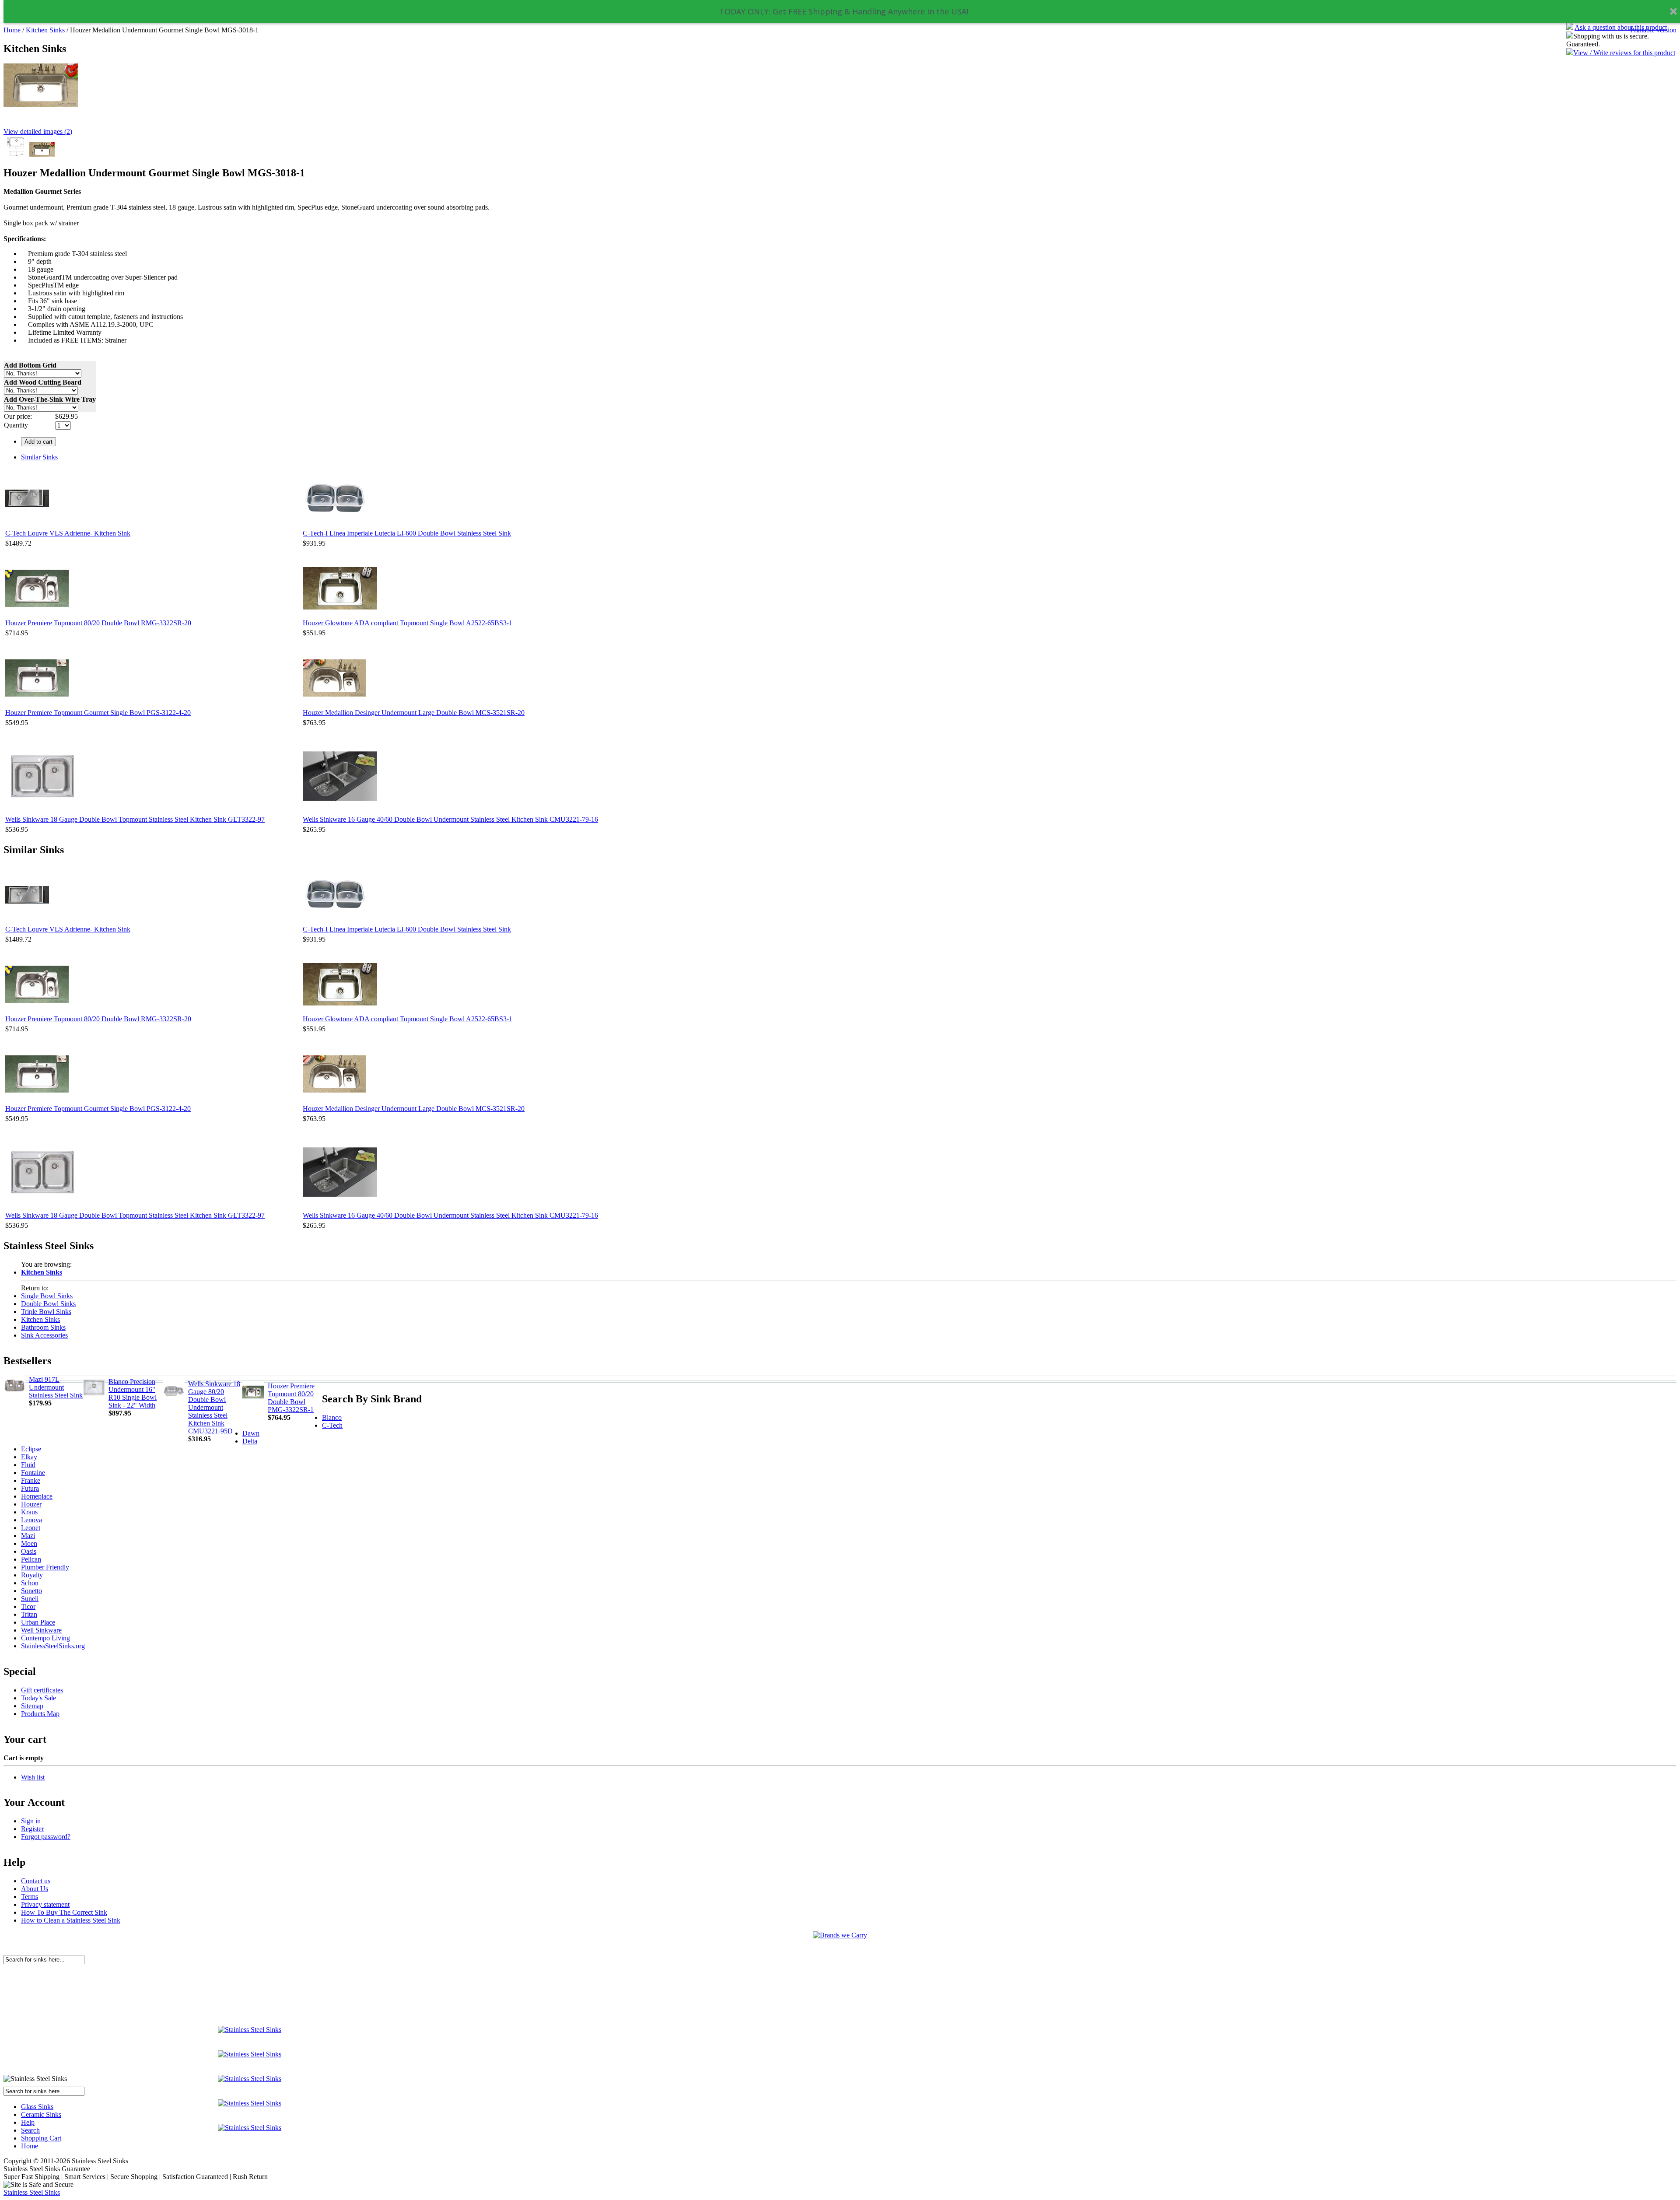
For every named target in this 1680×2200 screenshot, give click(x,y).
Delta (250, 1441)
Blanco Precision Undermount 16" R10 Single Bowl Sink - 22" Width (133, 1393)
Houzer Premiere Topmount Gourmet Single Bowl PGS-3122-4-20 (98, 713)
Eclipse (31, 1449)
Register (32, 1829)
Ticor (28, 1606)
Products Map (40, 1714)
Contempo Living (45, 1638)
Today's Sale (38, 1698)
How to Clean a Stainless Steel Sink (71, 1920)
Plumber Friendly (45, 1567)
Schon (30, 1583)
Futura (30, 1488)
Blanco (332, 1417)
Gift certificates (42, 1690)
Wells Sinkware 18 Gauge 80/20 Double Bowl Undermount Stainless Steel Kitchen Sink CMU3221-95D (214, 1407)
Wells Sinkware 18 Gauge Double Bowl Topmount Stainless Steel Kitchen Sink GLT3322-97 (135, 819)
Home (12, 30)
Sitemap (32, 1706)
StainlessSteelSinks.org (53, 1646)
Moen (29, 1543)
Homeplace (37, 1496)
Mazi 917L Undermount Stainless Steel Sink (56, 1387)
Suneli (30, 1599)
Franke (31, 1480)
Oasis (29, 1551)
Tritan (29, 1614)
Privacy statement (45, 1904)
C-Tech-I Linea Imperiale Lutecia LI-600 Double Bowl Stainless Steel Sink (407, 533)
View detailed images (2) (38, 131)
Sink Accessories (44, 1335)
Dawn (251, 1433)
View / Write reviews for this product (1624, 53)
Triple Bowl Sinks (46, 1312)
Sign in (31, 1821)
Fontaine (33, 1473)
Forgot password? (46, 1837)
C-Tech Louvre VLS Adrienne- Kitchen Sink (68, 533)
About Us (35, 1889)
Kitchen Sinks (45, 30)
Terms (30, 1897)
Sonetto (31, 1591)
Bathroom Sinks (43, 1327)
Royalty (32, 1575)
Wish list (33, 1777)
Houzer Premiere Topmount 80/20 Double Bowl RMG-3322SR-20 (98, 623)
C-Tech (332, 1425)
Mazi (28, 1536)
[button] (844, 12)
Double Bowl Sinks (48, 1304)
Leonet (31, 1528)
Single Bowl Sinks (47, 1296)
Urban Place (38, 1622)
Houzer (31, 1504)
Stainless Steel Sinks (32, 2192)
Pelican (31, 1559)
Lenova (31, 1520)
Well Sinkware (41, 1630)
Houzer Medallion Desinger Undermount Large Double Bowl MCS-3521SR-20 (414, 713)
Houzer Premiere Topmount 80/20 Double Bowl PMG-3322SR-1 (291, 1398)
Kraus (29, 1512)
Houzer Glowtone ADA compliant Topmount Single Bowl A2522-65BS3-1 (408, 623)
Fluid (28, 1465)
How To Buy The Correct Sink (64, 1912)
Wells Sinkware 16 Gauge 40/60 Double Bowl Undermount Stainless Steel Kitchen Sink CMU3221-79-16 (450, 819)
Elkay (29, 1457)
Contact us (36, 1881)
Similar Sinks (39, 457)
